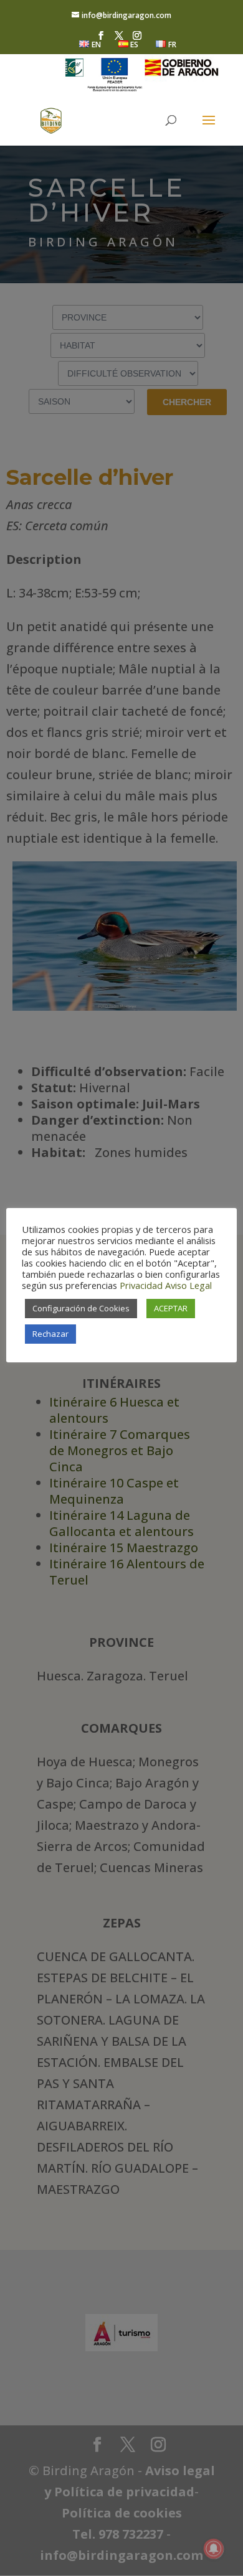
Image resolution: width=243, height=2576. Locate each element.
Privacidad (141, 1285)
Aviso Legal (188, 1285)
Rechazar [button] (50, 1334)
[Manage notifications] (214, 2549)
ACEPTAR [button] (171, 1308)
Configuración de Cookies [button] (81, 1308)
